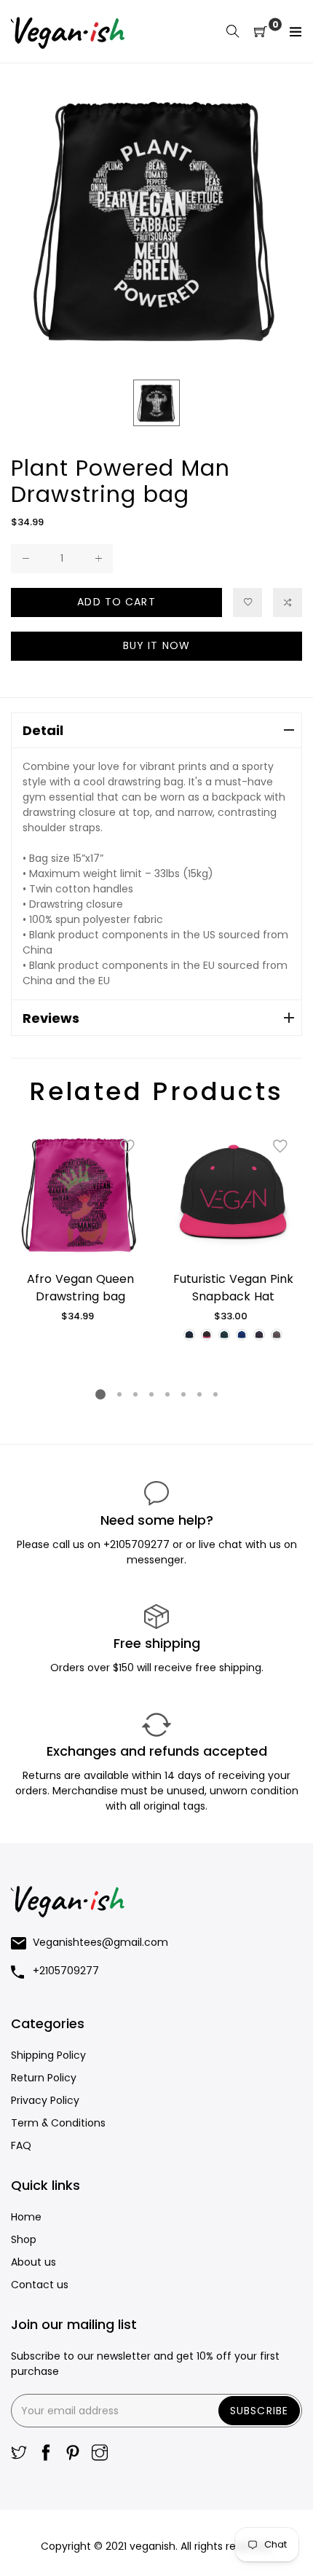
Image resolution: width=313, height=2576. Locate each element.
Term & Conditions (58, 2123)
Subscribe (259, 2411)
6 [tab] (183, 1394)
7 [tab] (199, 1394)
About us (33, 2262)
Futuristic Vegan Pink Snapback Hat (233, 1288)
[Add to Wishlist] (247, 602)
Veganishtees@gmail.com (100, 1942)
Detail (43, 730)
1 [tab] (100, 1394)
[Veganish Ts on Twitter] (19, 2454)
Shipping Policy (48, 2055)
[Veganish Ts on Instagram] (100, 2454)
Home (26, 2217)
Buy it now (156, 645)
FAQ (21, 2145)
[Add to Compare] (288, 602)
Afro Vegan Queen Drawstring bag (80, 1288)
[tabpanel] (80, 1224)
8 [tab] (215, 1394)
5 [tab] (167, 1394)
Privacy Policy (45, 2100)
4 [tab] (151, 1394)
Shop (24, 2239)
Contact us (40, 2285)
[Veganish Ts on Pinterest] (73, 2454)
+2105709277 (138, 1544)
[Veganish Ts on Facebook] (46, 2454)
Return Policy (44, 2078)
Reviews (51, 1018)
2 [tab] (119, 1394)
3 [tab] (135, 1394)
